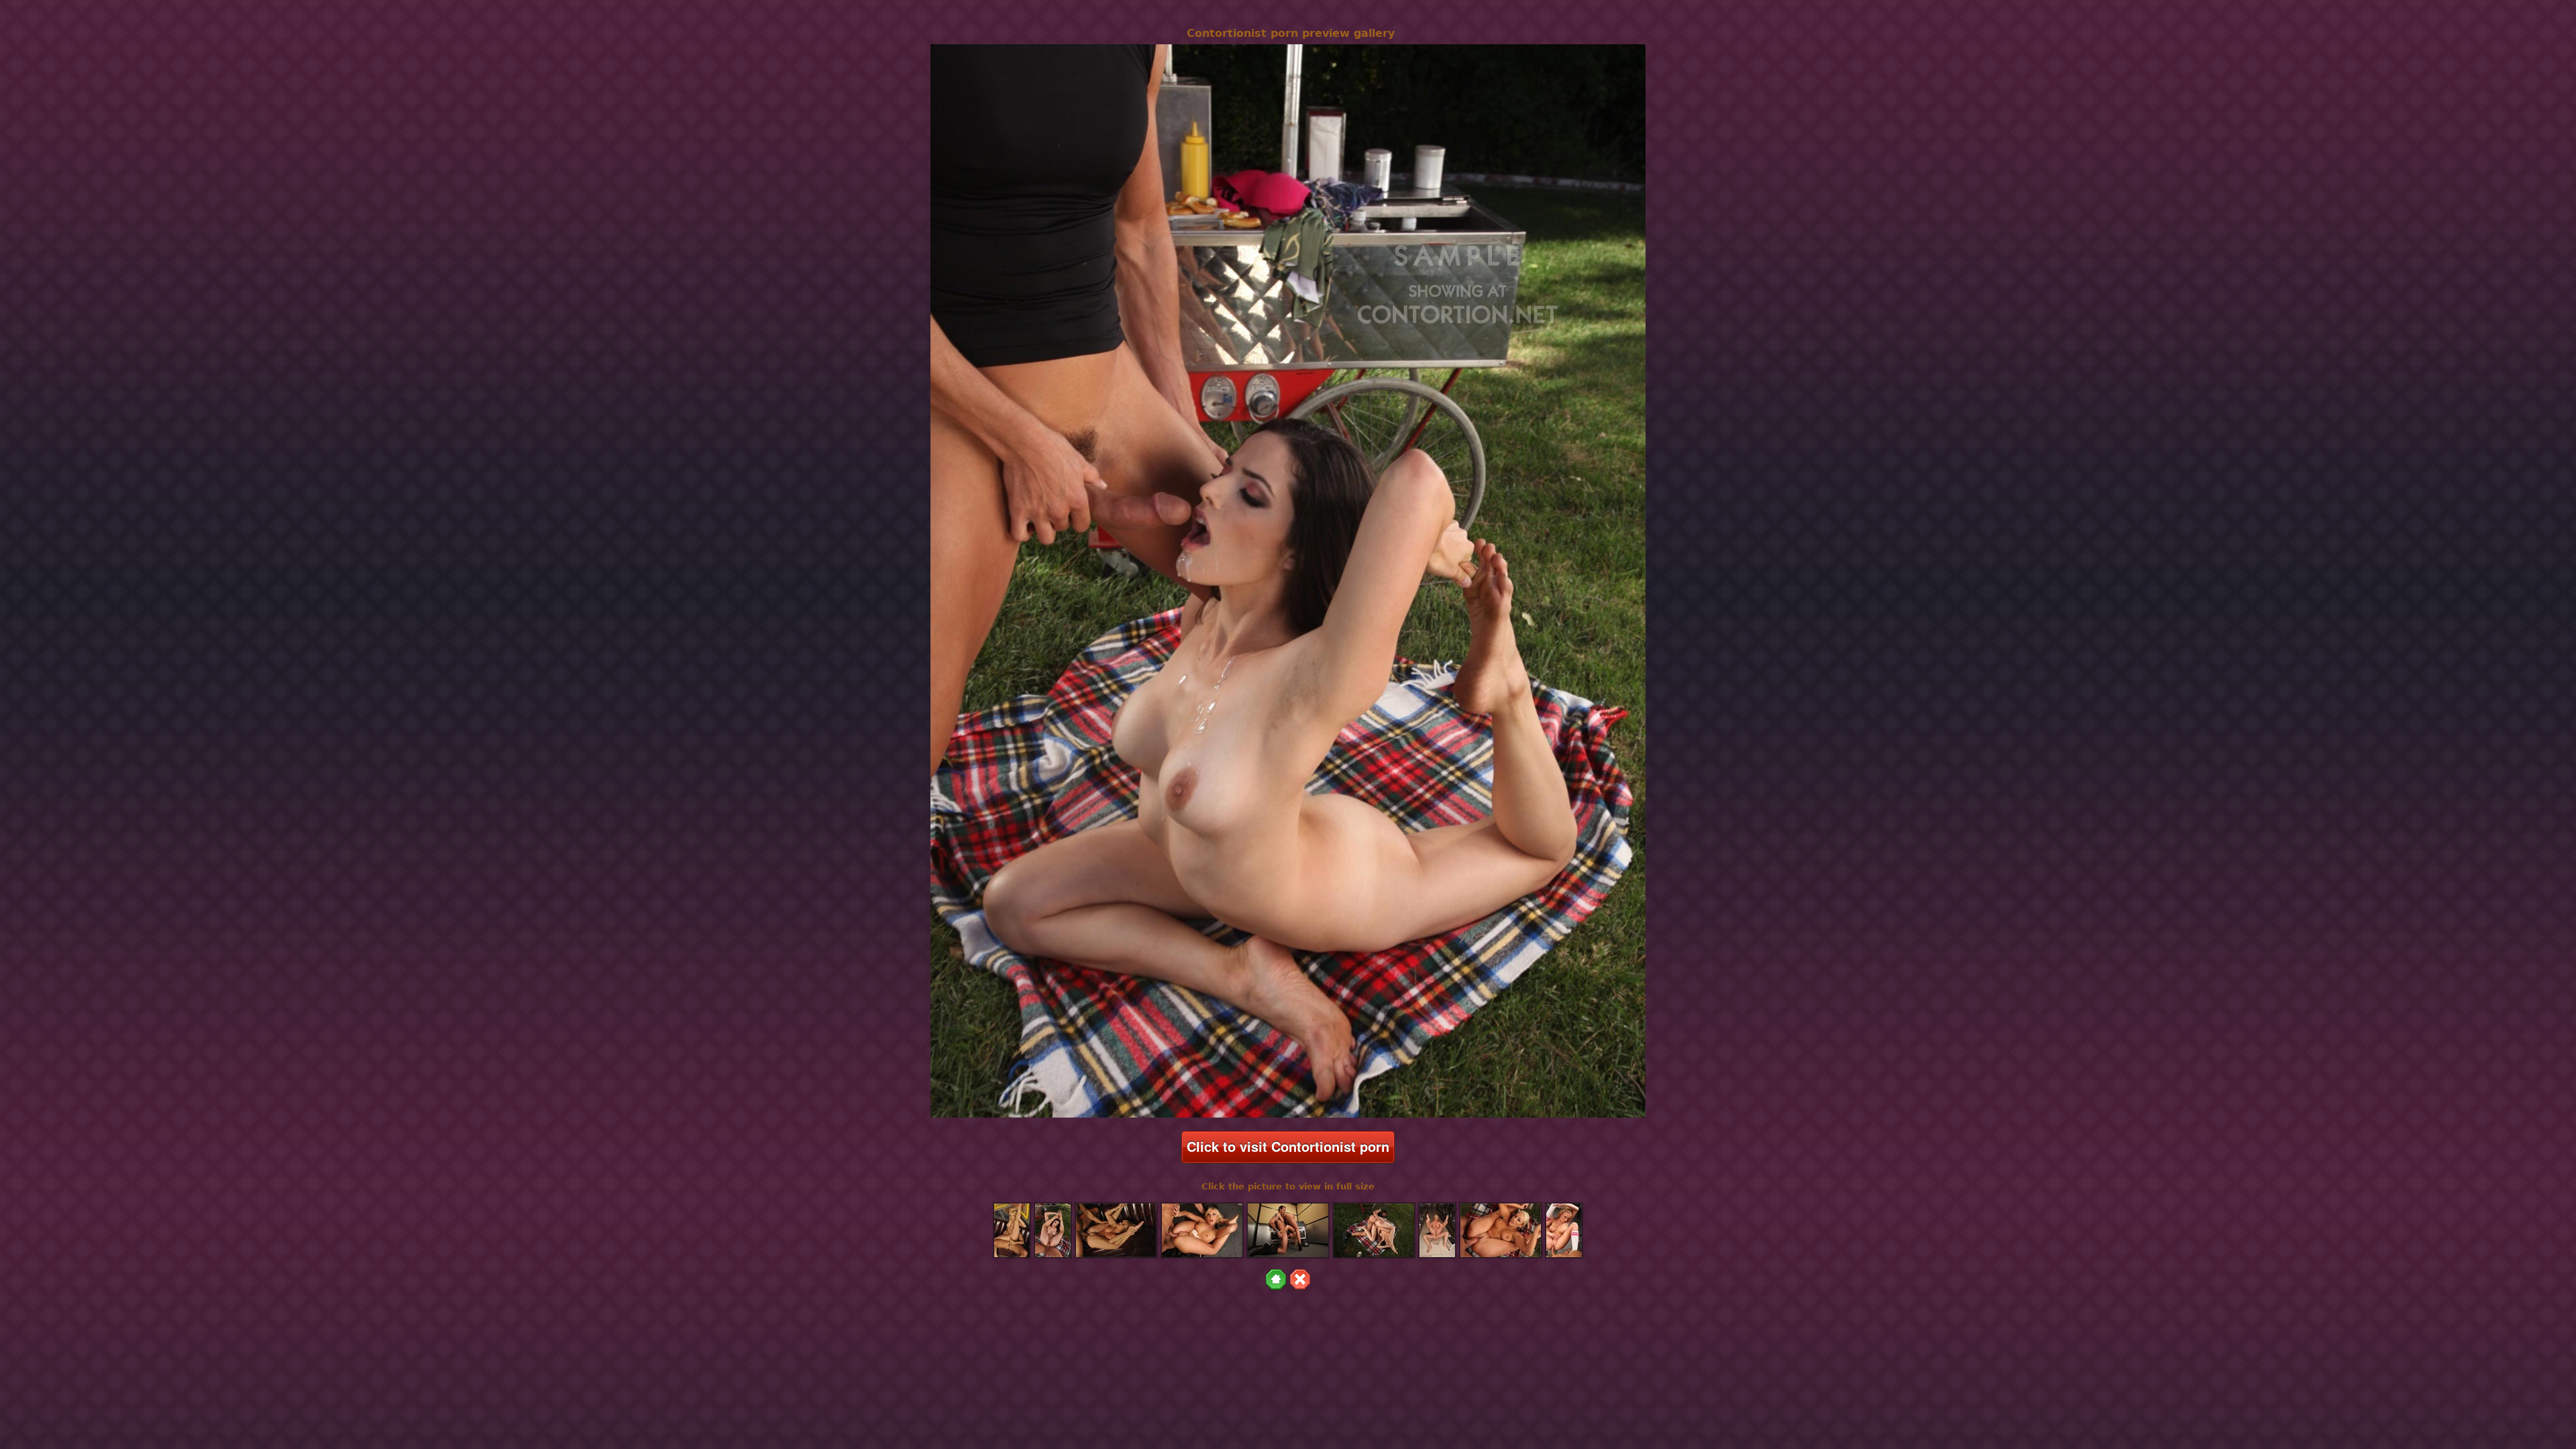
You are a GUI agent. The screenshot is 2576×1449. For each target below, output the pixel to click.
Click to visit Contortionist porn (1288, 1146)
